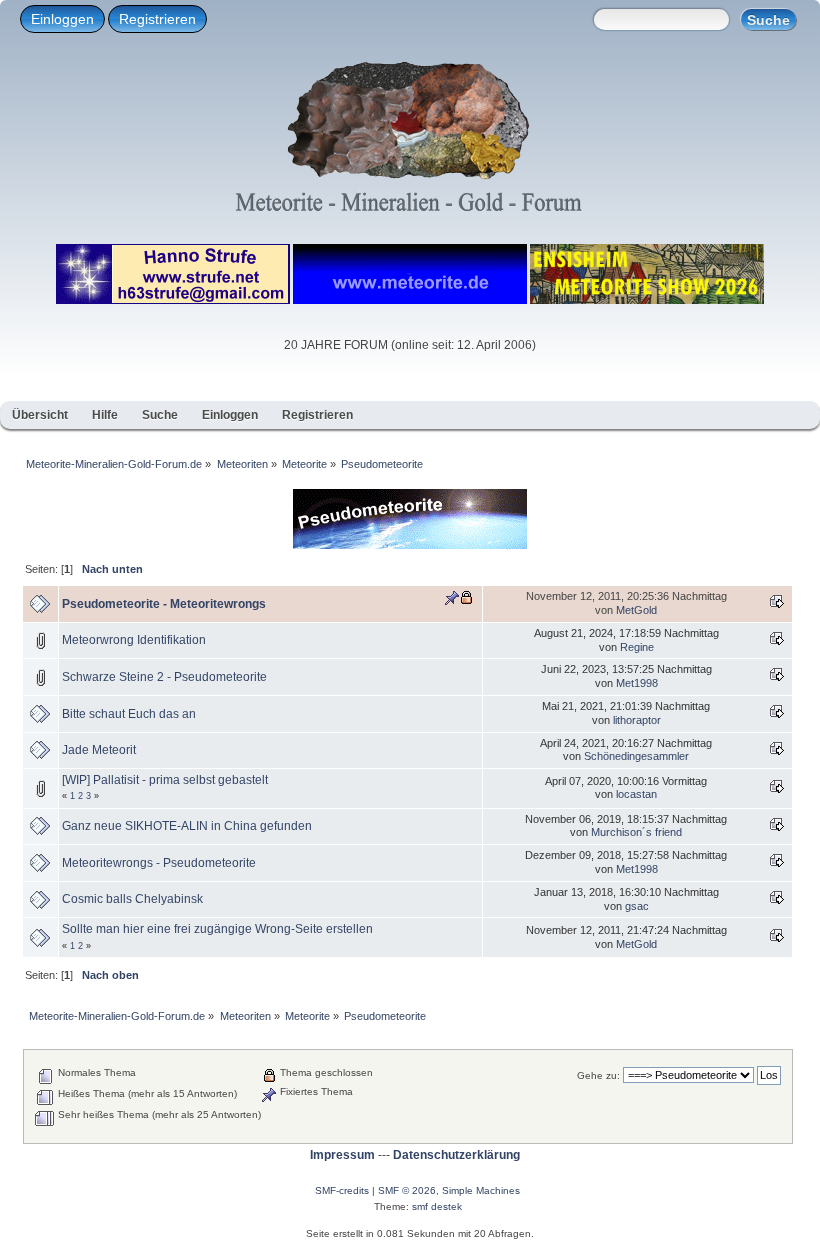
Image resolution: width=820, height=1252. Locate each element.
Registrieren (157, 19)
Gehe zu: (598, 1075)
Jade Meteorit (99, 750)
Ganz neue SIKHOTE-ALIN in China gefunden (187, 826)
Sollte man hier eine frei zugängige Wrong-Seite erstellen (217, 929)
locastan (636, 794)
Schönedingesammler (636, 756)
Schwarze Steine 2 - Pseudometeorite (164, 677)
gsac (637, 906)
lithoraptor (637, 720)
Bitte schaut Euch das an (129, 714)
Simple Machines (481, 1190)
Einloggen (62, 19)
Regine (637, 647)
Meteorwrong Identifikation (134, 640)
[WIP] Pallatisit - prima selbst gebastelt (165, 780)
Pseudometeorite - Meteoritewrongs (164, 604)
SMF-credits (342, 1190)
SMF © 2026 (407, 1190)
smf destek (437, 1206)
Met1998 (637, 683)
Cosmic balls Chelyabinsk (132, 899)
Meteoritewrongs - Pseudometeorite (159, 863)
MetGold (636, 610)
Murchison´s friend (636, 832)
